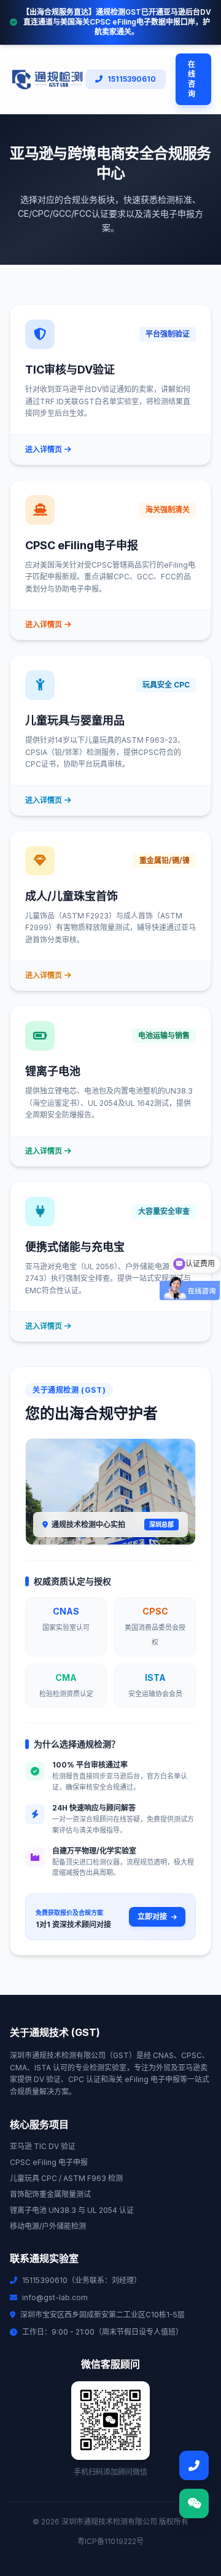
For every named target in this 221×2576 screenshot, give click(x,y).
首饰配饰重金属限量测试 (50, 2194)
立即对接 (153, 1916)
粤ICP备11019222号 (110, 2541)
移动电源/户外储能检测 (48, 2226)
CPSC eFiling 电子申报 (49, 2162)
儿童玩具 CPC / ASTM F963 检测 (66, 2178)
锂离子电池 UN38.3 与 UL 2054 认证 (72, 2210)
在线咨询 (192, 79)
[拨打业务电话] (194, 2465)
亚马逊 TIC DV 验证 (43, 2146)
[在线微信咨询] (194, 2504)
